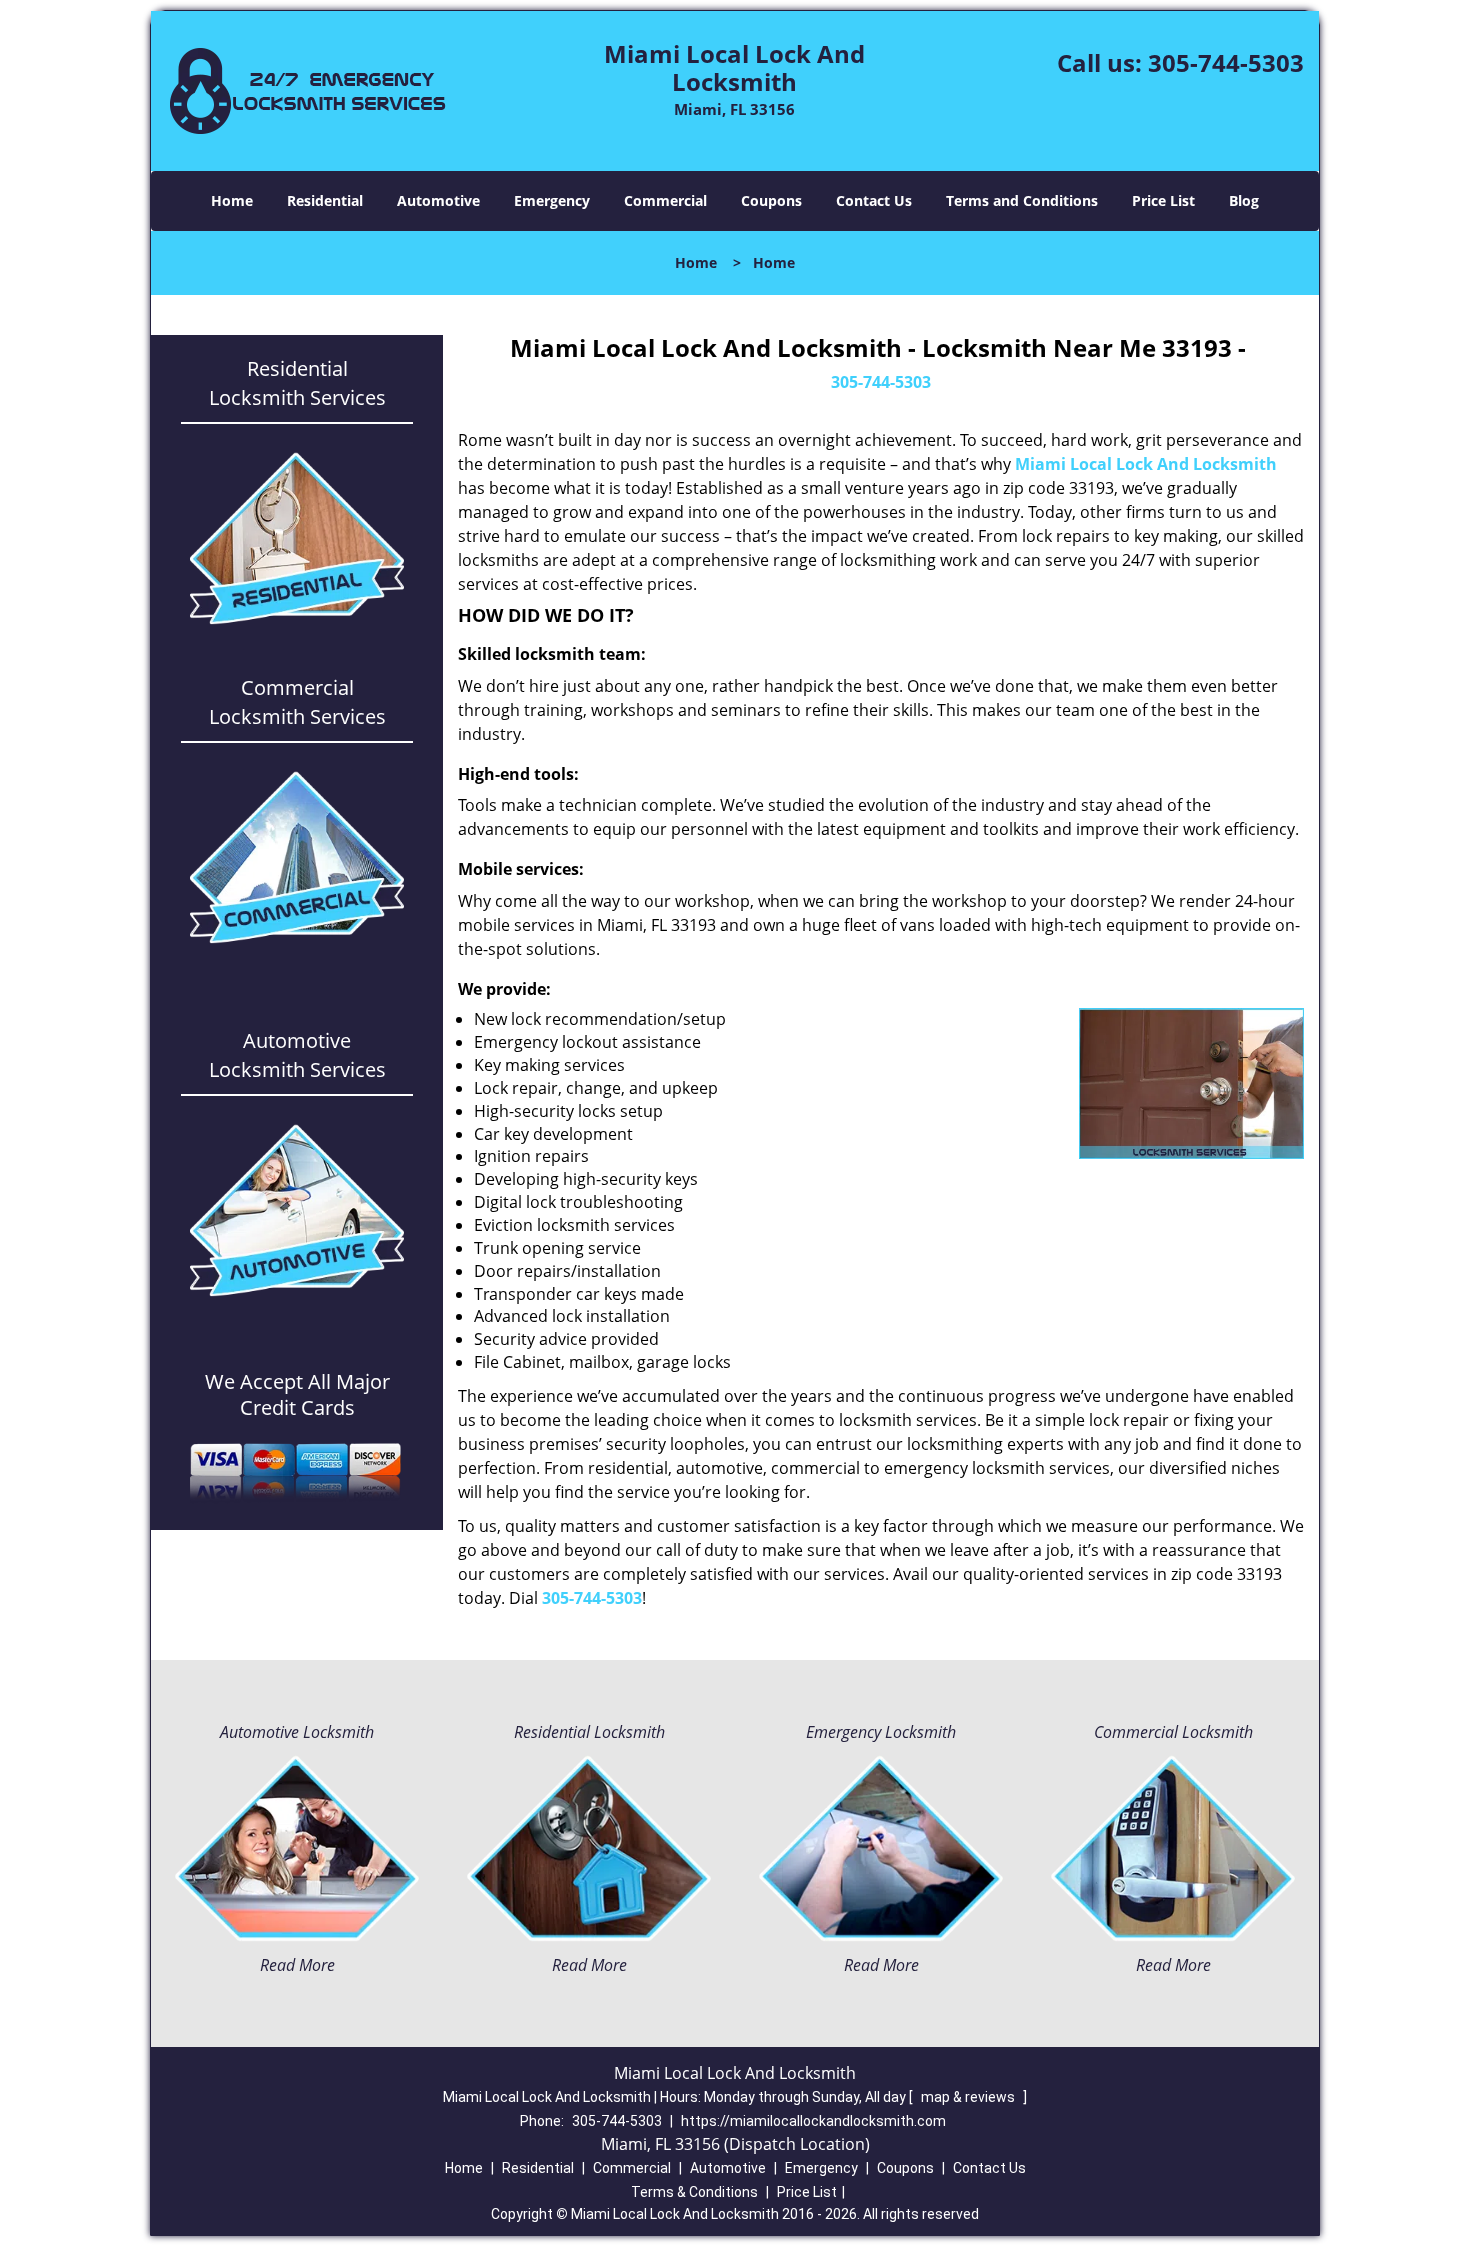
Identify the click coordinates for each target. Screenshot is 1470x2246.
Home (232, 200)
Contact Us (874, 200)
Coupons (771, 200)
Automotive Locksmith (297, 1732)
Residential (325, 200)
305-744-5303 (1226, 62)
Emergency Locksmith (881, 1732)
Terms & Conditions (694, 2192)
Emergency (552, 200)
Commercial (665, 200)
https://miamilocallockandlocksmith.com (813, 2121)
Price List (1163, 200)
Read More (297, 1965)
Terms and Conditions (1022, 200)
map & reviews (969, 2097)
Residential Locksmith (589, 1732)
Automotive (438, 200)
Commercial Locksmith (1173, 1732)
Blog (1244, 200)
